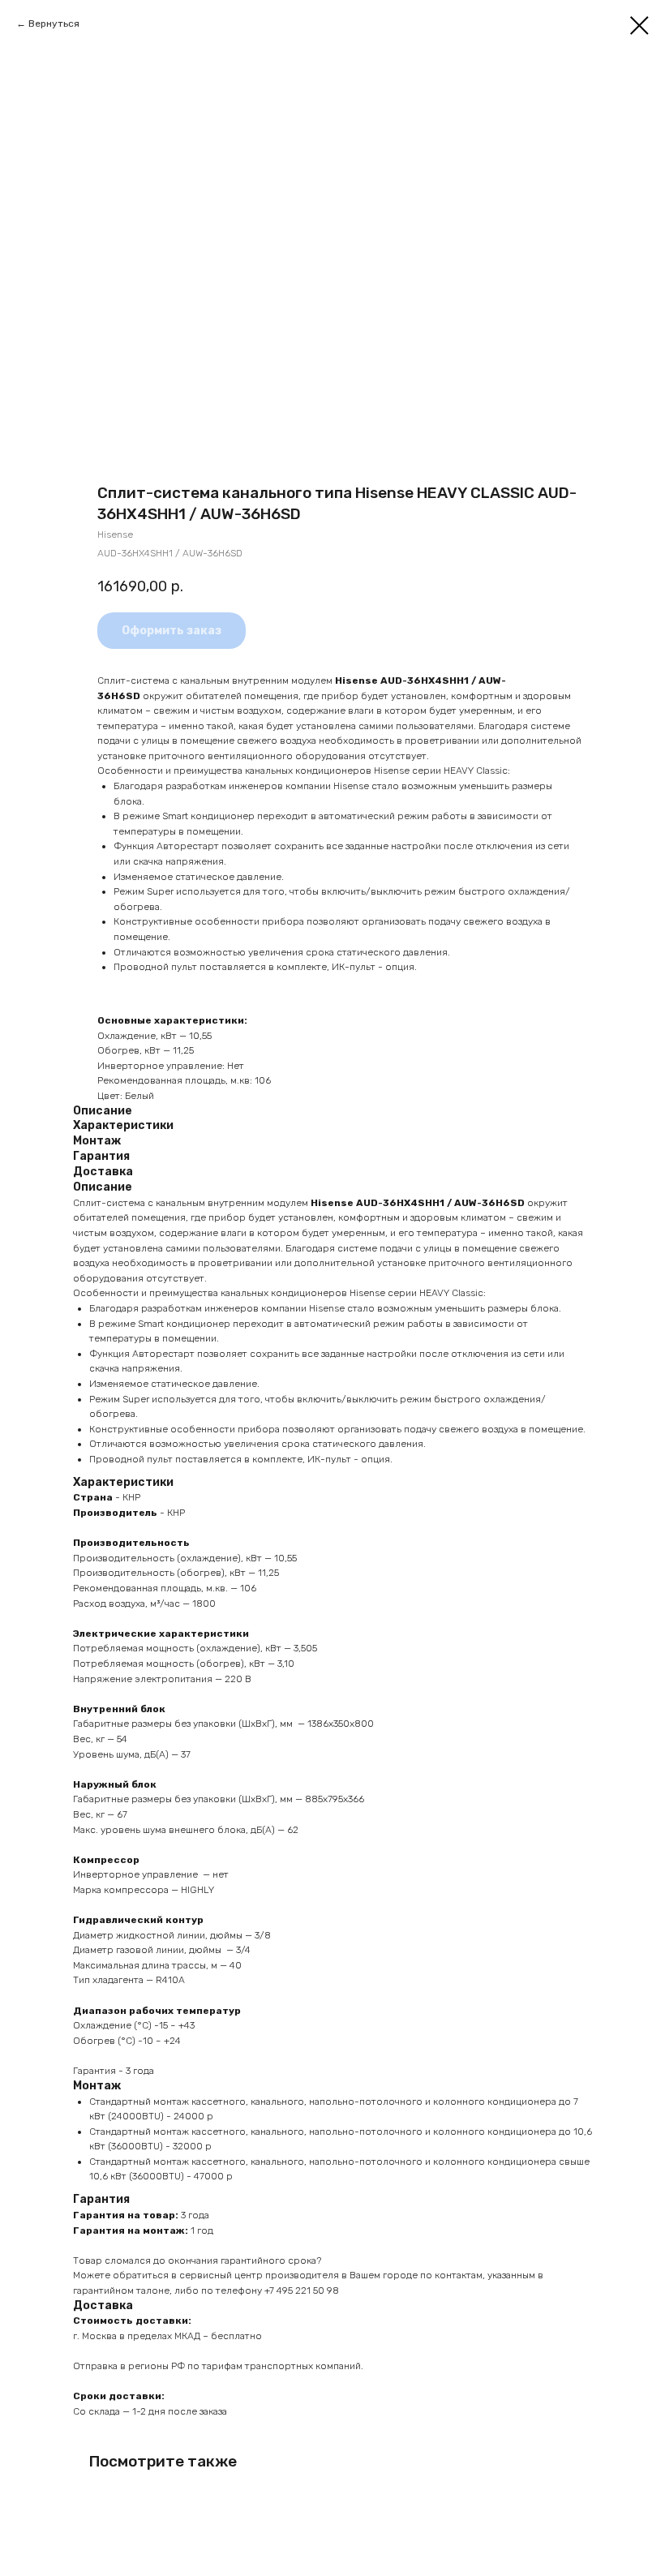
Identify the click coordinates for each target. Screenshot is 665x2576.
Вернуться (54, 24)
